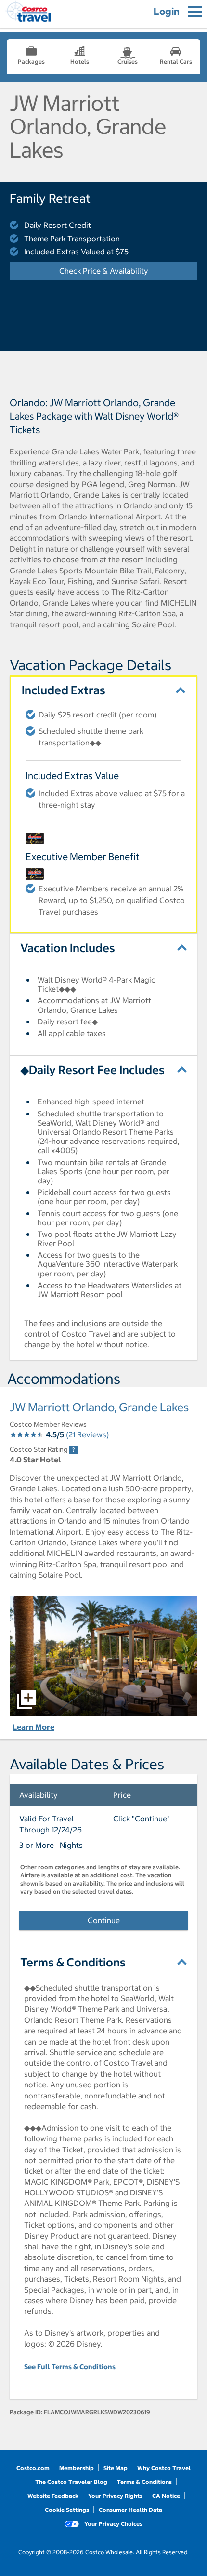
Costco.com (33, 2468)
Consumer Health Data (130, 2510)
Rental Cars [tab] (176, 61)
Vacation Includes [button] (68, 948)
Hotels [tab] (80, 61)
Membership (77, 2468)
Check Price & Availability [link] (128, 271)
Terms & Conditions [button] (73, 1962)
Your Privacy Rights (115, 2496)
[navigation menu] (195, 12)
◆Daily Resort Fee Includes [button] (92, 1070)
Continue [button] (104, 1920)
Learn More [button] (33, 1727)
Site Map (116, 2468)
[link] (73, 1450)
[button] (103, 1656)
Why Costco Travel (164, 2468)
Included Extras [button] (64, 690)
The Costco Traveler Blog (71, 2482)
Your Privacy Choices (113, 2524)
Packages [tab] (31, 61)
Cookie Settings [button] (67, 2510)
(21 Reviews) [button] (87, 1434)
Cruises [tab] (128, 61)
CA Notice (166, 2496)
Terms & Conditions (144, 2482)
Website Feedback (53, 2496)
